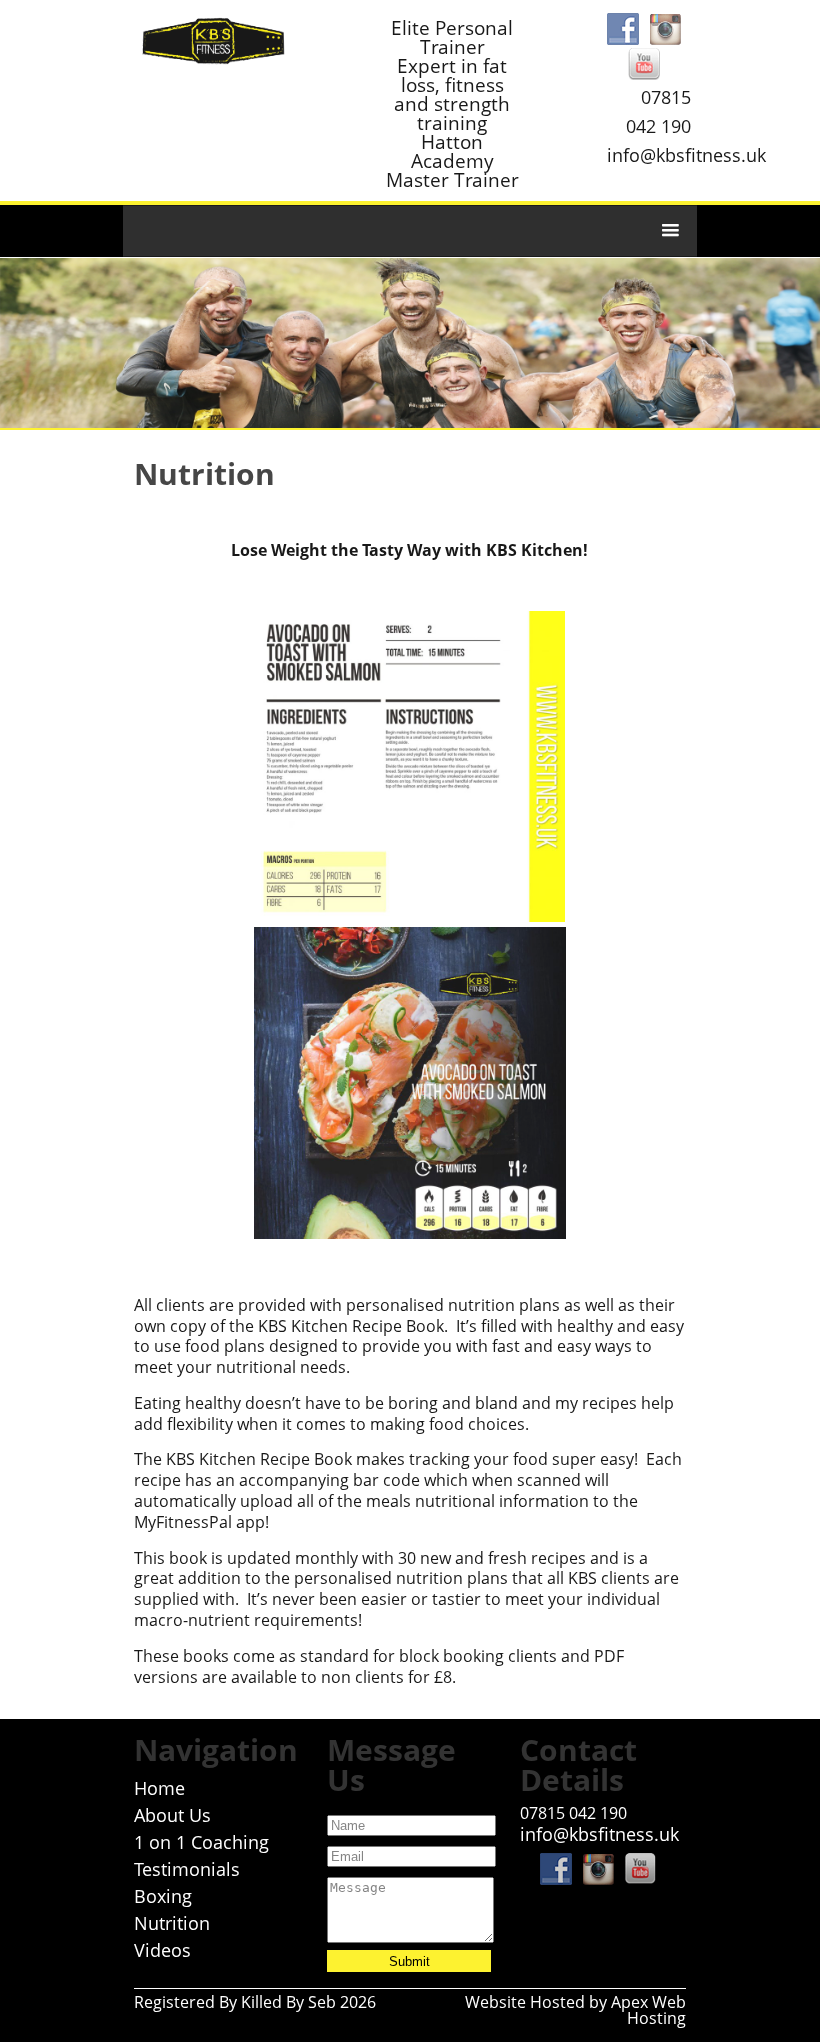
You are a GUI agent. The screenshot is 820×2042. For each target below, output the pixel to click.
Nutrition (172, 1923)
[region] (410, 343)
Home (159, 1788)
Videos (162, 1950)
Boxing (163, 1896)
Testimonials (187, 1869)
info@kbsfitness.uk (686, 155)
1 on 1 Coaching (201, 1842)
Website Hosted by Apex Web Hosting (575, 2010)
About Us (172, 1815)
